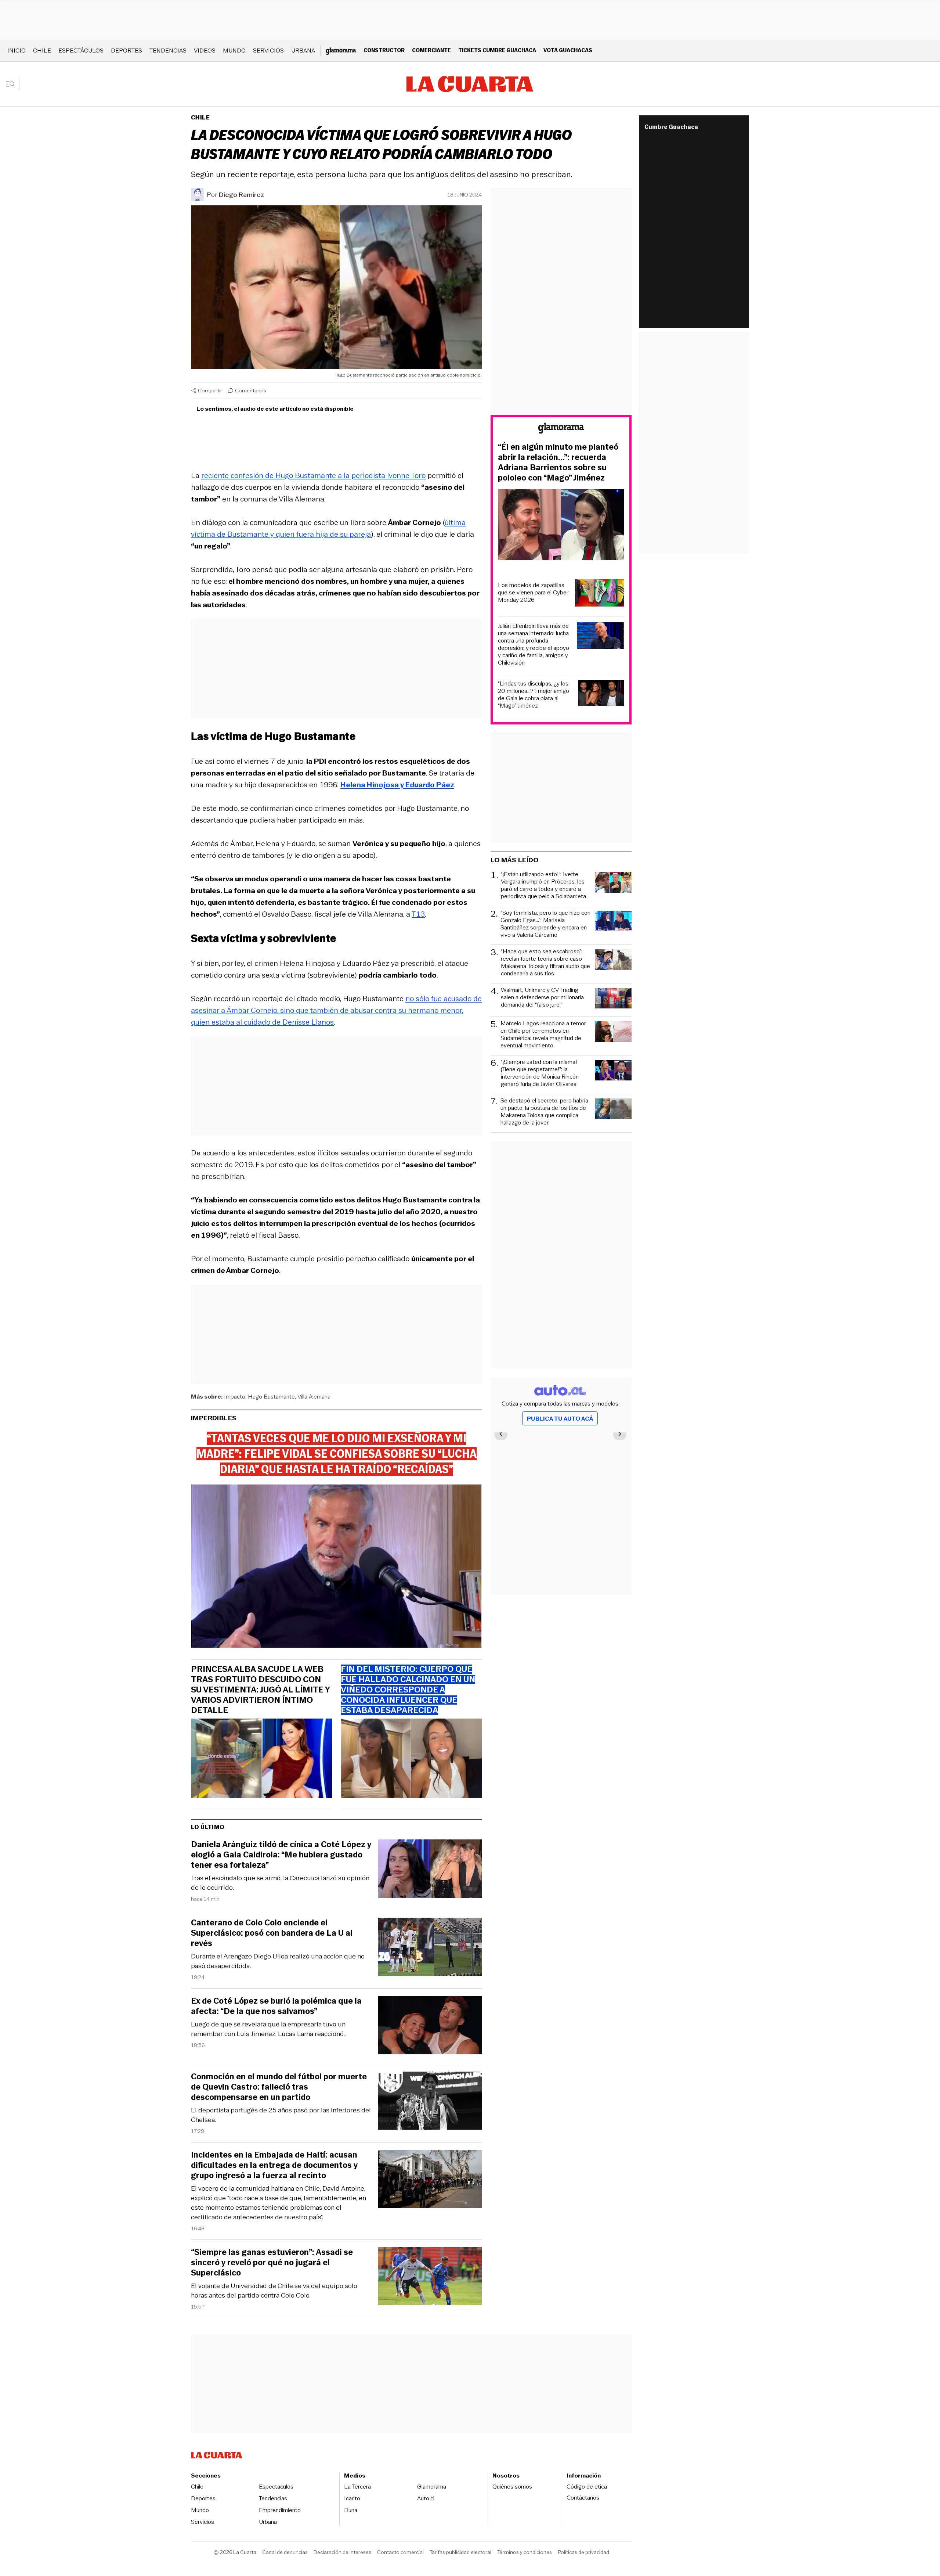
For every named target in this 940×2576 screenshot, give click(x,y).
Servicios (268, 51)
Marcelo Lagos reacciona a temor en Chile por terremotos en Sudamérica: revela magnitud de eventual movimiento (543, 1035)
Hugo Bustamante (271, 1397)
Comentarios (251, 391)
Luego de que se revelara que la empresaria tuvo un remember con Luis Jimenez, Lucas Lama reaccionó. (268, 2029)
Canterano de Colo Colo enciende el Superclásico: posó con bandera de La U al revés (272, 1933)
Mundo (234, 51)
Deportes (126, 51)
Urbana (303, 51)
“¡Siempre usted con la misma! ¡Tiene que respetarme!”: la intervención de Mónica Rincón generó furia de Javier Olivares (540, 1073)
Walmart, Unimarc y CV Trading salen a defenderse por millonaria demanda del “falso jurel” (542, 998)
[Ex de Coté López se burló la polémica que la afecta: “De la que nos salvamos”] (430, 2026)
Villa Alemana (314, 1397)
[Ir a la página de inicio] (470, 84)
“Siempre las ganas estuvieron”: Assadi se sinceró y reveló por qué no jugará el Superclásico (272, 2263)
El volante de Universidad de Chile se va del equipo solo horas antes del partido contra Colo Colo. (274, 2291)
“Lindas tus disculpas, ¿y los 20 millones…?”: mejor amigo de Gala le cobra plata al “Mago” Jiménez (534, 695)
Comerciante (431, 50)
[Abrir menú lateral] (13, 84)
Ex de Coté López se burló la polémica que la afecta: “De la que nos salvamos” (276, 2006)
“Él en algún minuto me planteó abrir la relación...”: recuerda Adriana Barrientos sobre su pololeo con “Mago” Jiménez (558, 463)
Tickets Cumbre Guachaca (497, 50)
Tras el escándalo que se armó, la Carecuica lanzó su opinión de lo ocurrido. (280, 1883)
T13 (418, 914)
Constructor (384, 50)
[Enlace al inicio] (561, 429)
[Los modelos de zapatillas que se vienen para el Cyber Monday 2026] (600, 594)
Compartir (210, 391)
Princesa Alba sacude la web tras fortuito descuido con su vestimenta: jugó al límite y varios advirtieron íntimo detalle (260, 1690)
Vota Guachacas (568, 50)
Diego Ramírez (241, 195)
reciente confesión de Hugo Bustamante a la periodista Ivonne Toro (313, 475)
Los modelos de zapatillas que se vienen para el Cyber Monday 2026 (533, 593)
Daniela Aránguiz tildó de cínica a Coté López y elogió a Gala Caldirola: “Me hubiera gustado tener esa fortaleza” (281, 1855)
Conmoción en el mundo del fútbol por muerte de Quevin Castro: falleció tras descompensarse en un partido (279, 2087)
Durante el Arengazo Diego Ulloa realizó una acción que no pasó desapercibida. (278, 1961)
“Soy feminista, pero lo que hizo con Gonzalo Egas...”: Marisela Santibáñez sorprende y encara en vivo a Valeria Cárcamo (545, 924)
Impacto (235, 1397)
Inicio (17, 51)
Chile (42, 51)
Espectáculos (81, 51)
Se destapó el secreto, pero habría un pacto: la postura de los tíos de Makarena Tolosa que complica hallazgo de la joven (544, 1112)
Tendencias (168, 51)
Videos (205, 51)
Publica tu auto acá (560, 1419)
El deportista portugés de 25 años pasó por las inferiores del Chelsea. (281, 2115)
